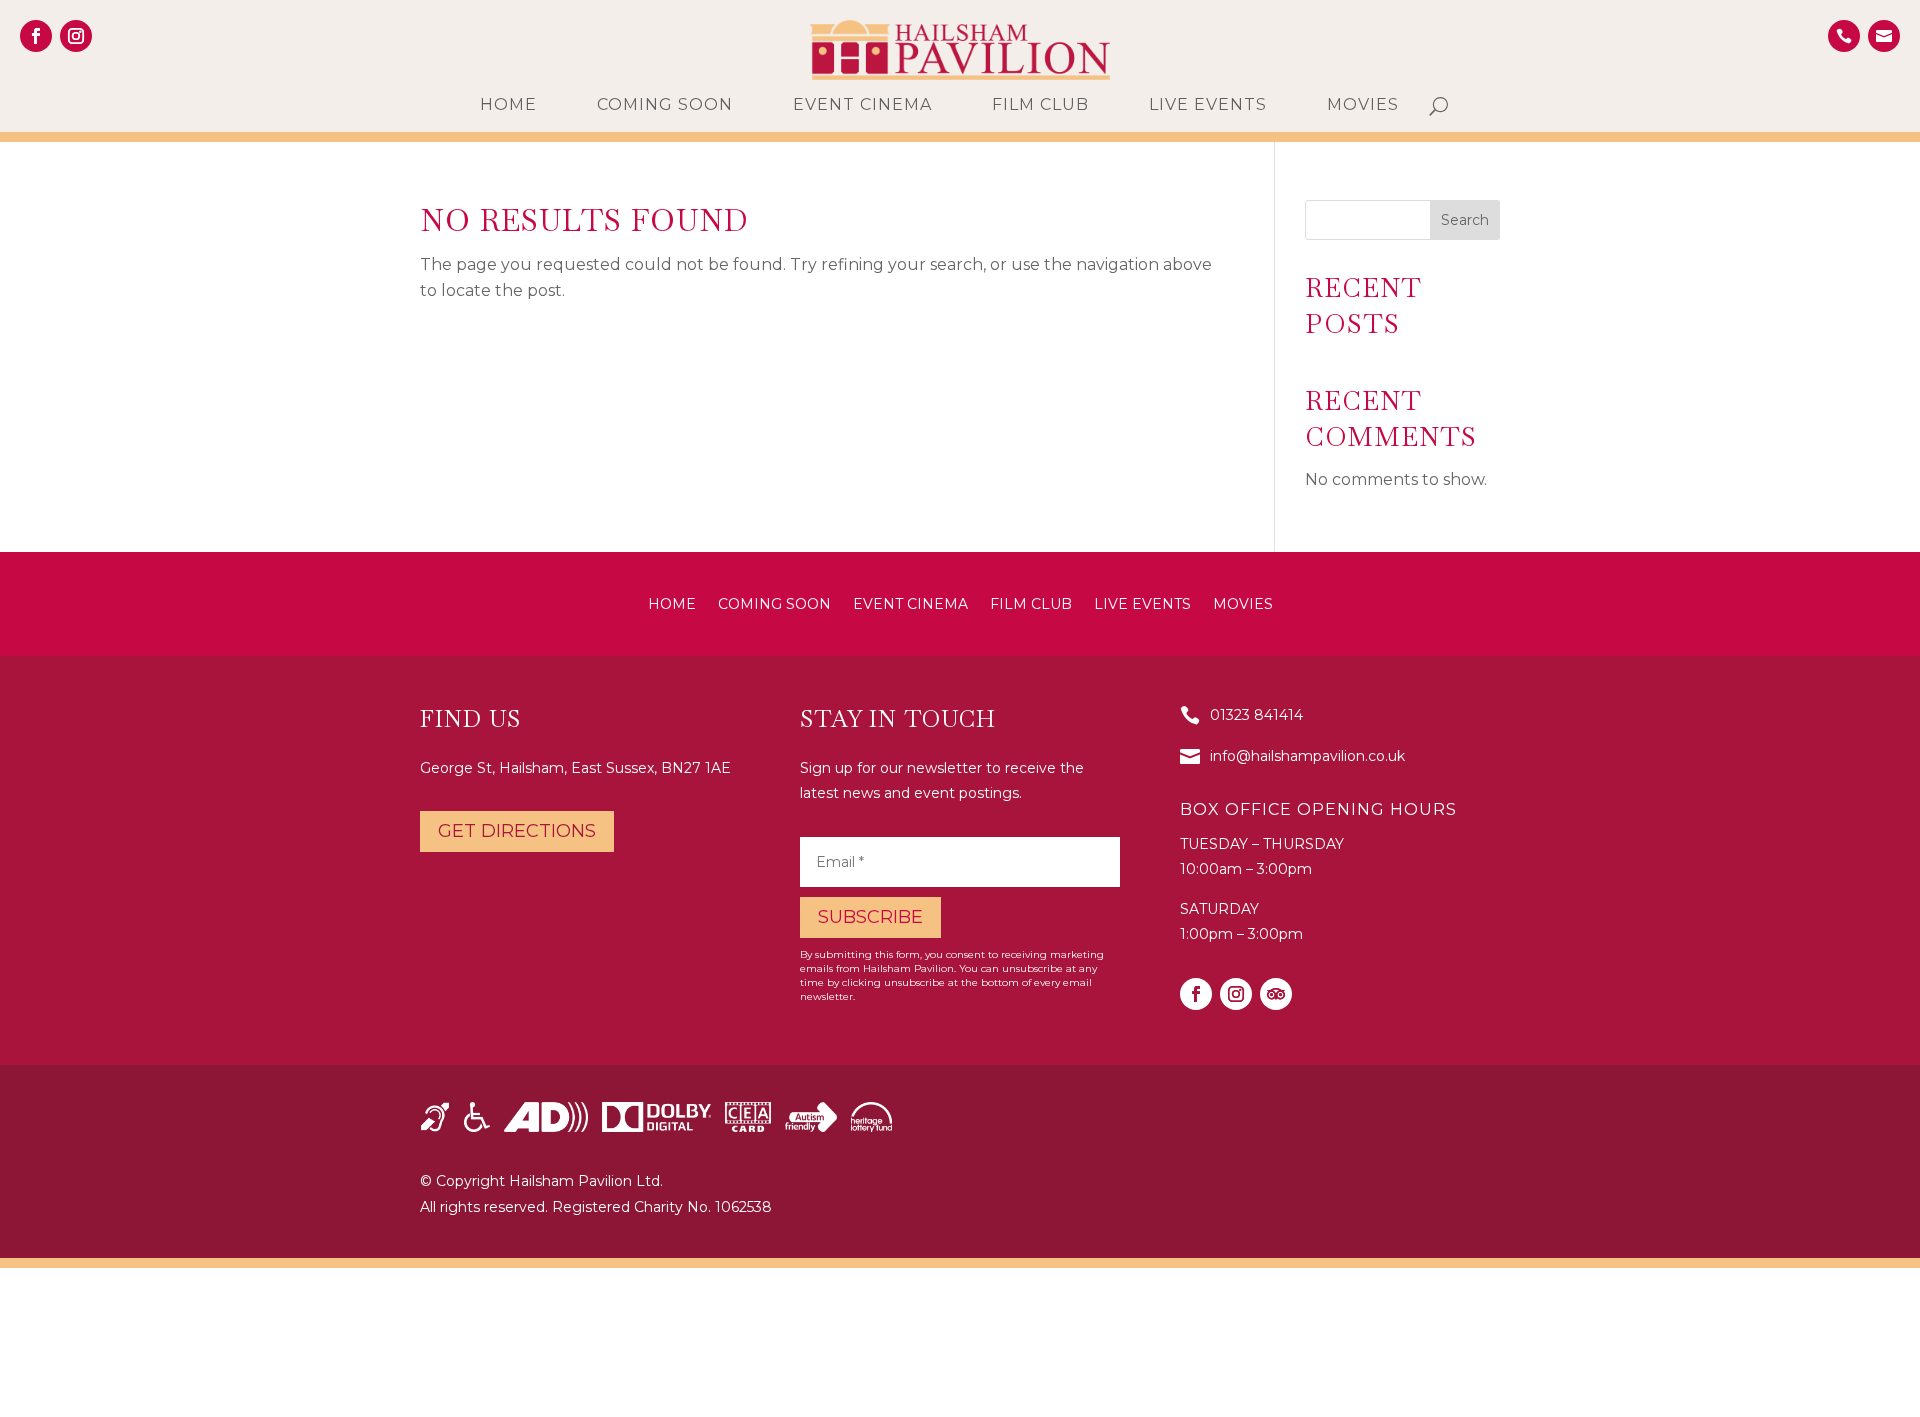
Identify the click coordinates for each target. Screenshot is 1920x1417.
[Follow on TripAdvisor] (1276, 994)
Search (1465, 220)
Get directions (517, 831)
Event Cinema (862, 106)
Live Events (1208, 106)
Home (508, 106)
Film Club (1040, 106)
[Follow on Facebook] (36, 36)
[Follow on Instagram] (76, 36)
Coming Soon (665, 106)
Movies (1363, 106)
